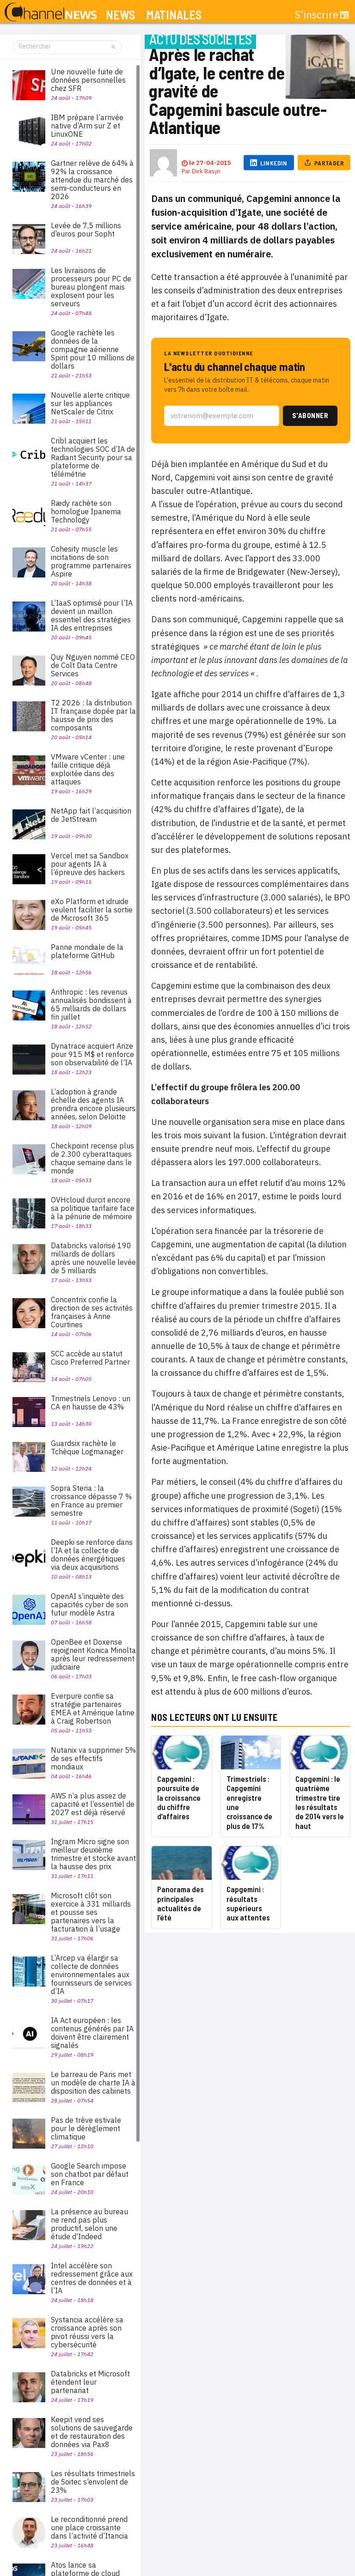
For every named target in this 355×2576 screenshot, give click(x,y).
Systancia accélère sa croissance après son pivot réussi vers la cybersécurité (87, 2332)
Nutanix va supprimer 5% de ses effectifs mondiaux (93, 1758)
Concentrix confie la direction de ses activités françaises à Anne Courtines (92, 1312)
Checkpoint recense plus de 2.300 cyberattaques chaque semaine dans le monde (92, 1158)
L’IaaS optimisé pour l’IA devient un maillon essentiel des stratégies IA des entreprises (92, 615)
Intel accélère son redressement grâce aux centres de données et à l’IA (92, 2278)
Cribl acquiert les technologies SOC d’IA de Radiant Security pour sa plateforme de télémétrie (93, 457)
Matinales (174, 15)
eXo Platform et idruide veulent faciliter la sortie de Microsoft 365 (92, 910)
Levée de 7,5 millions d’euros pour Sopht (86, 230)
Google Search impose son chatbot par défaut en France (90, 2174)
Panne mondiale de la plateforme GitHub (87, 951)
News (120, 15)
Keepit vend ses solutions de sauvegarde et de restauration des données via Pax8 (92, 2432)
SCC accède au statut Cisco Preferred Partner (90, 1358)
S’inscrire (317, 15)
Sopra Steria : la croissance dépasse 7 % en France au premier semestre (91, 1501)
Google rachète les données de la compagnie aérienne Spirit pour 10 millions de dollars (93, 349)
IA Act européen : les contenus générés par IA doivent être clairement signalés (92, 2033)
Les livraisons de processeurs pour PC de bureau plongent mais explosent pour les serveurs (91, 287)
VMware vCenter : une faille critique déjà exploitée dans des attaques (88, 769)
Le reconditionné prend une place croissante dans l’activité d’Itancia (89, 2527)
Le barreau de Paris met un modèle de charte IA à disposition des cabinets (93, 2083)
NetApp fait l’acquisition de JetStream (91, 815)
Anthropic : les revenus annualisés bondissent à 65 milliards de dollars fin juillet (91, 1004)
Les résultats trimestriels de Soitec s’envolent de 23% (93, 2482)
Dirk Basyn (206, 171)
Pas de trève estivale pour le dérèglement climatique (86, 2128)
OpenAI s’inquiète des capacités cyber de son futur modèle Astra (89, 1604)
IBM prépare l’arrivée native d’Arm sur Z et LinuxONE (87, 126)
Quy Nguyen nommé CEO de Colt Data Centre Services (93, 665)
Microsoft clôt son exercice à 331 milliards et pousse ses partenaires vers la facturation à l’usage (91, 1912)
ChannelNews (51, 12)
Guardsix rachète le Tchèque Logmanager (87, 1447)
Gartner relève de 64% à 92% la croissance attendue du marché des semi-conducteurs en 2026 (92, 180)
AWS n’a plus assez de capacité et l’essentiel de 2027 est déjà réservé (93, 1804)
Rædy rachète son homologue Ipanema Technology (86, 511)
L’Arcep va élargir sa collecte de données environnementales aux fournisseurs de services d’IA (91, 1975)
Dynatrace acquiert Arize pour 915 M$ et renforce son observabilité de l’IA (92, 1054)
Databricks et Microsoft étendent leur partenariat (90, 2382)
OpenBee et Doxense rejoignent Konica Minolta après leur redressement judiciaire (93, 1654)
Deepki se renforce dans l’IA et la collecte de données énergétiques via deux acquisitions (92, 1555)
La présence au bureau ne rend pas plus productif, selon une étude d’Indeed (89, 2224)
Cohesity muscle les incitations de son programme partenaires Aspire (91, 561)
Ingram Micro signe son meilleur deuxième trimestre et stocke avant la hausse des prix (93, 1854)
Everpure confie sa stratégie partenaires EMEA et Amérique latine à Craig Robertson (93, 1708)
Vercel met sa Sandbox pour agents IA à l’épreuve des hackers (90, 864)
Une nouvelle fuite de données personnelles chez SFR (88, 80)
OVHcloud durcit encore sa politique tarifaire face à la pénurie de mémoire (93, 1208)
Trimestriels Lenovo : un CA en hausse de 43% (91, 1403)
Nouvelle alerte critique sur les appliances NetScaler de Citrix (90, 403)
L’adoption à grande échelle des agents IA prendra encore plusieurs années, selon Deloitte (93, 1104)
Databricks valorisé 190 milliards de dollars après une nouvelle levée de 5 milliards (93, 1258)
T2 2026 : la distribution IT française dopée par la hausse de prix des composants (93, 715)
